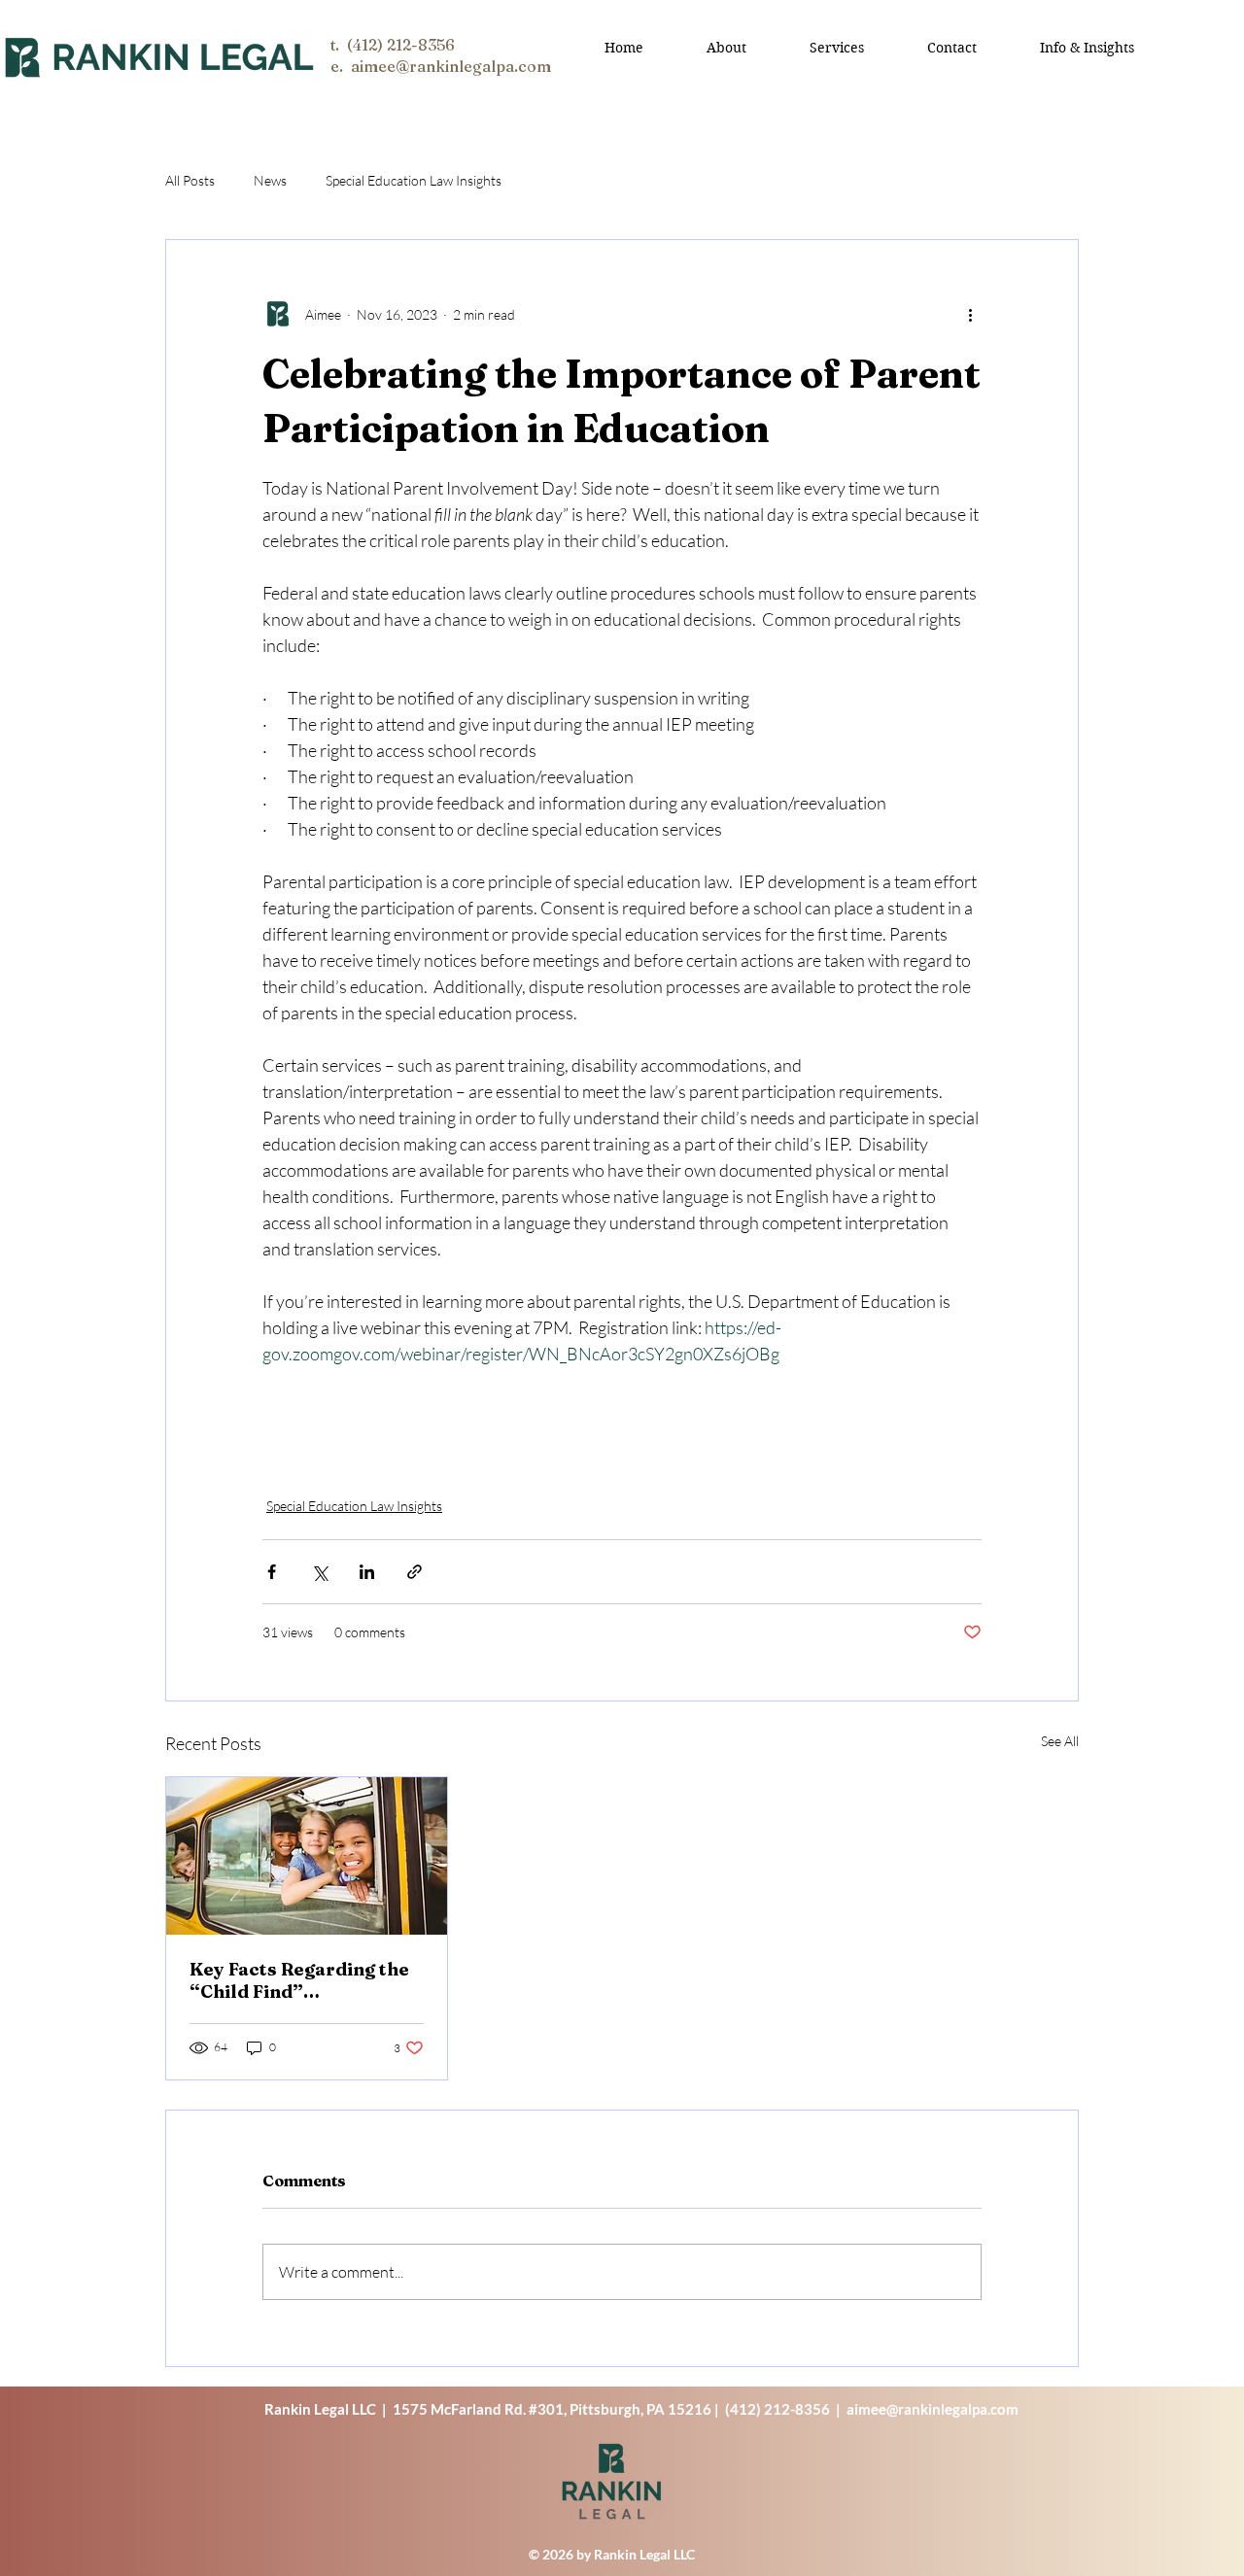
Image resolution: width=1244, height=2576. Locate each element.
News (270, 180)
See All (1060, 1741)
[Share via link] (415, 1572)
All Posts (190, 180)
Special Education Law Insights (414, 180)
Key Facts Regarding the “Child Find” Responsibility (299, 1980)
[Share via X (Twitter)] (319, 1572)
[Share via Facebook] (272, 1572)
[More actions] (970, 314)
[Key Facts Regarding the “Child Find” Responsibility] (307, 1856)
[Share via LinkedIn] (367, 1572)
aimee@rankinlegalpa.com (933, 2409)
